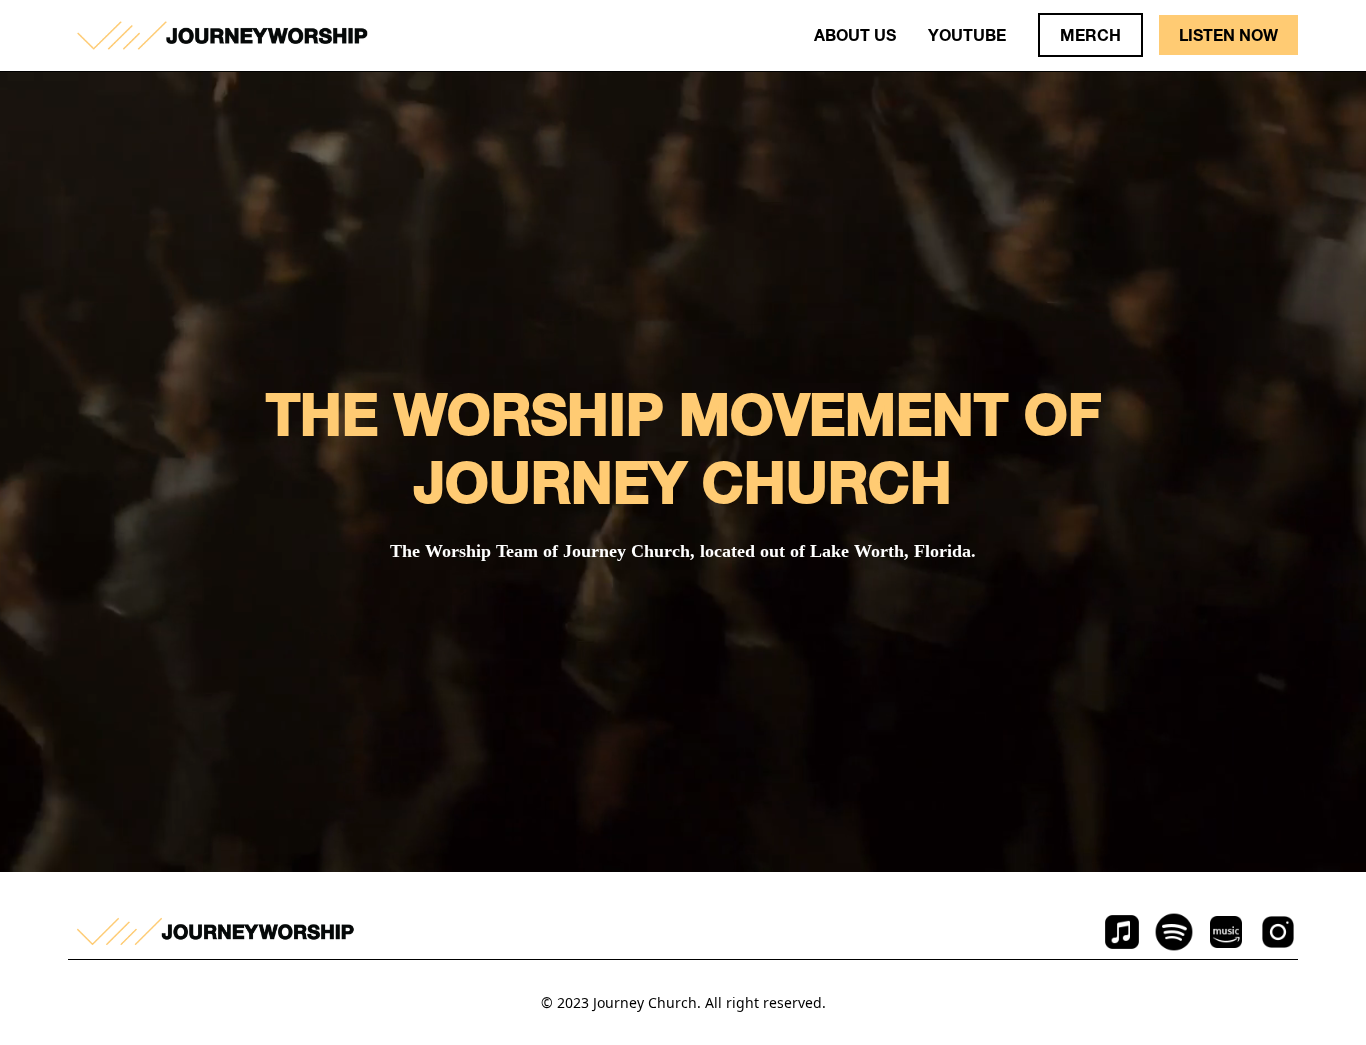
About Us (855, 34)
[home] (222, 36)
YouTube (967, 34)
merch (1090, 34)
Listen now (1228, 34)
